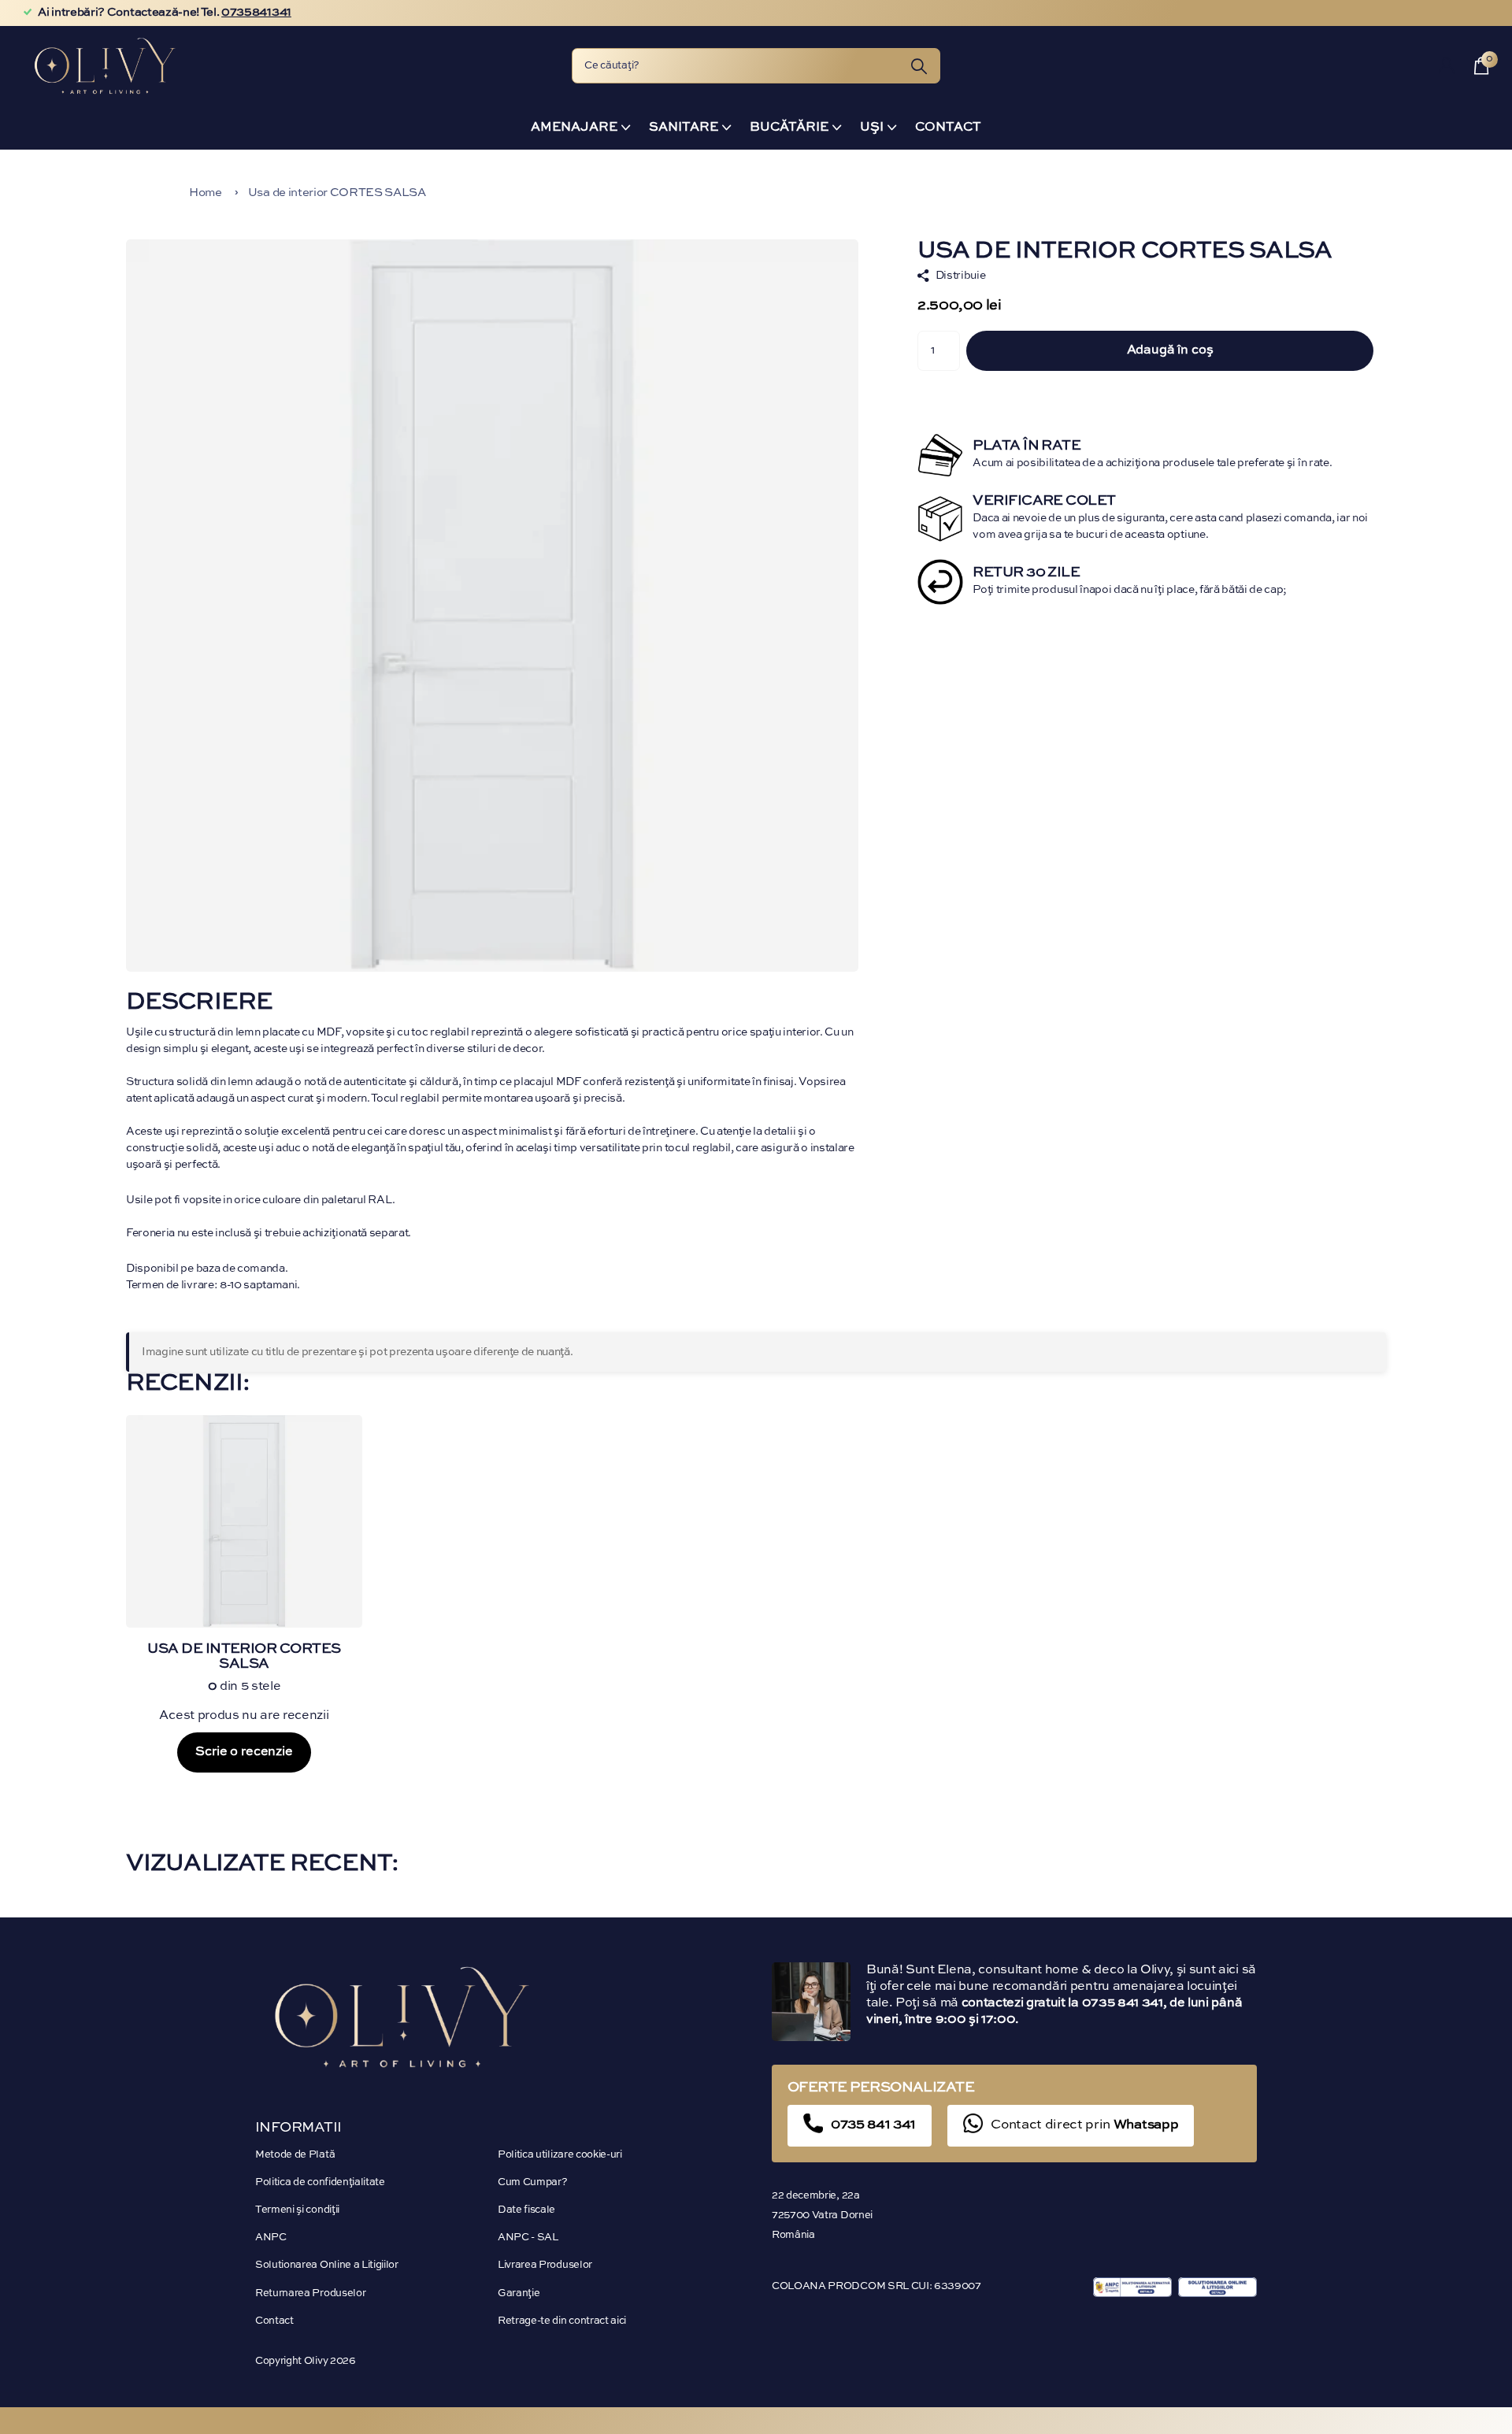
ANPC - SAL (528, 2238)
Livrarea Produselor (545, 2265)
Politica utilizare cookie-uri (560, 2155)
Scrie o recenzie (244, 1752)
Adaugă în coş (1170, 350)
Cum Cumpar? (532, 2182)
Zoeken (919, 66)
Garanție (519, 2293)
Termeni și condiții (297, 2210)
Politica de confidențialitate (320, 2182)
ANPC (271, 2238)
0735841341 (256, 13)
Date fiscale (526, 2210)
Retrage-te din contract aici (562, 2321)
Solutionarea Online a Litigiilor (327, 2265)
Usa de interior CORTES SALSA (337, 193)
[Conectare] (1447, 66)
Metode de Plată (295, 2155)
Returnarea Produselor (310, 2293)
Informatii (298, 2128)
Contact (948, 128)
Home (206, 193)
